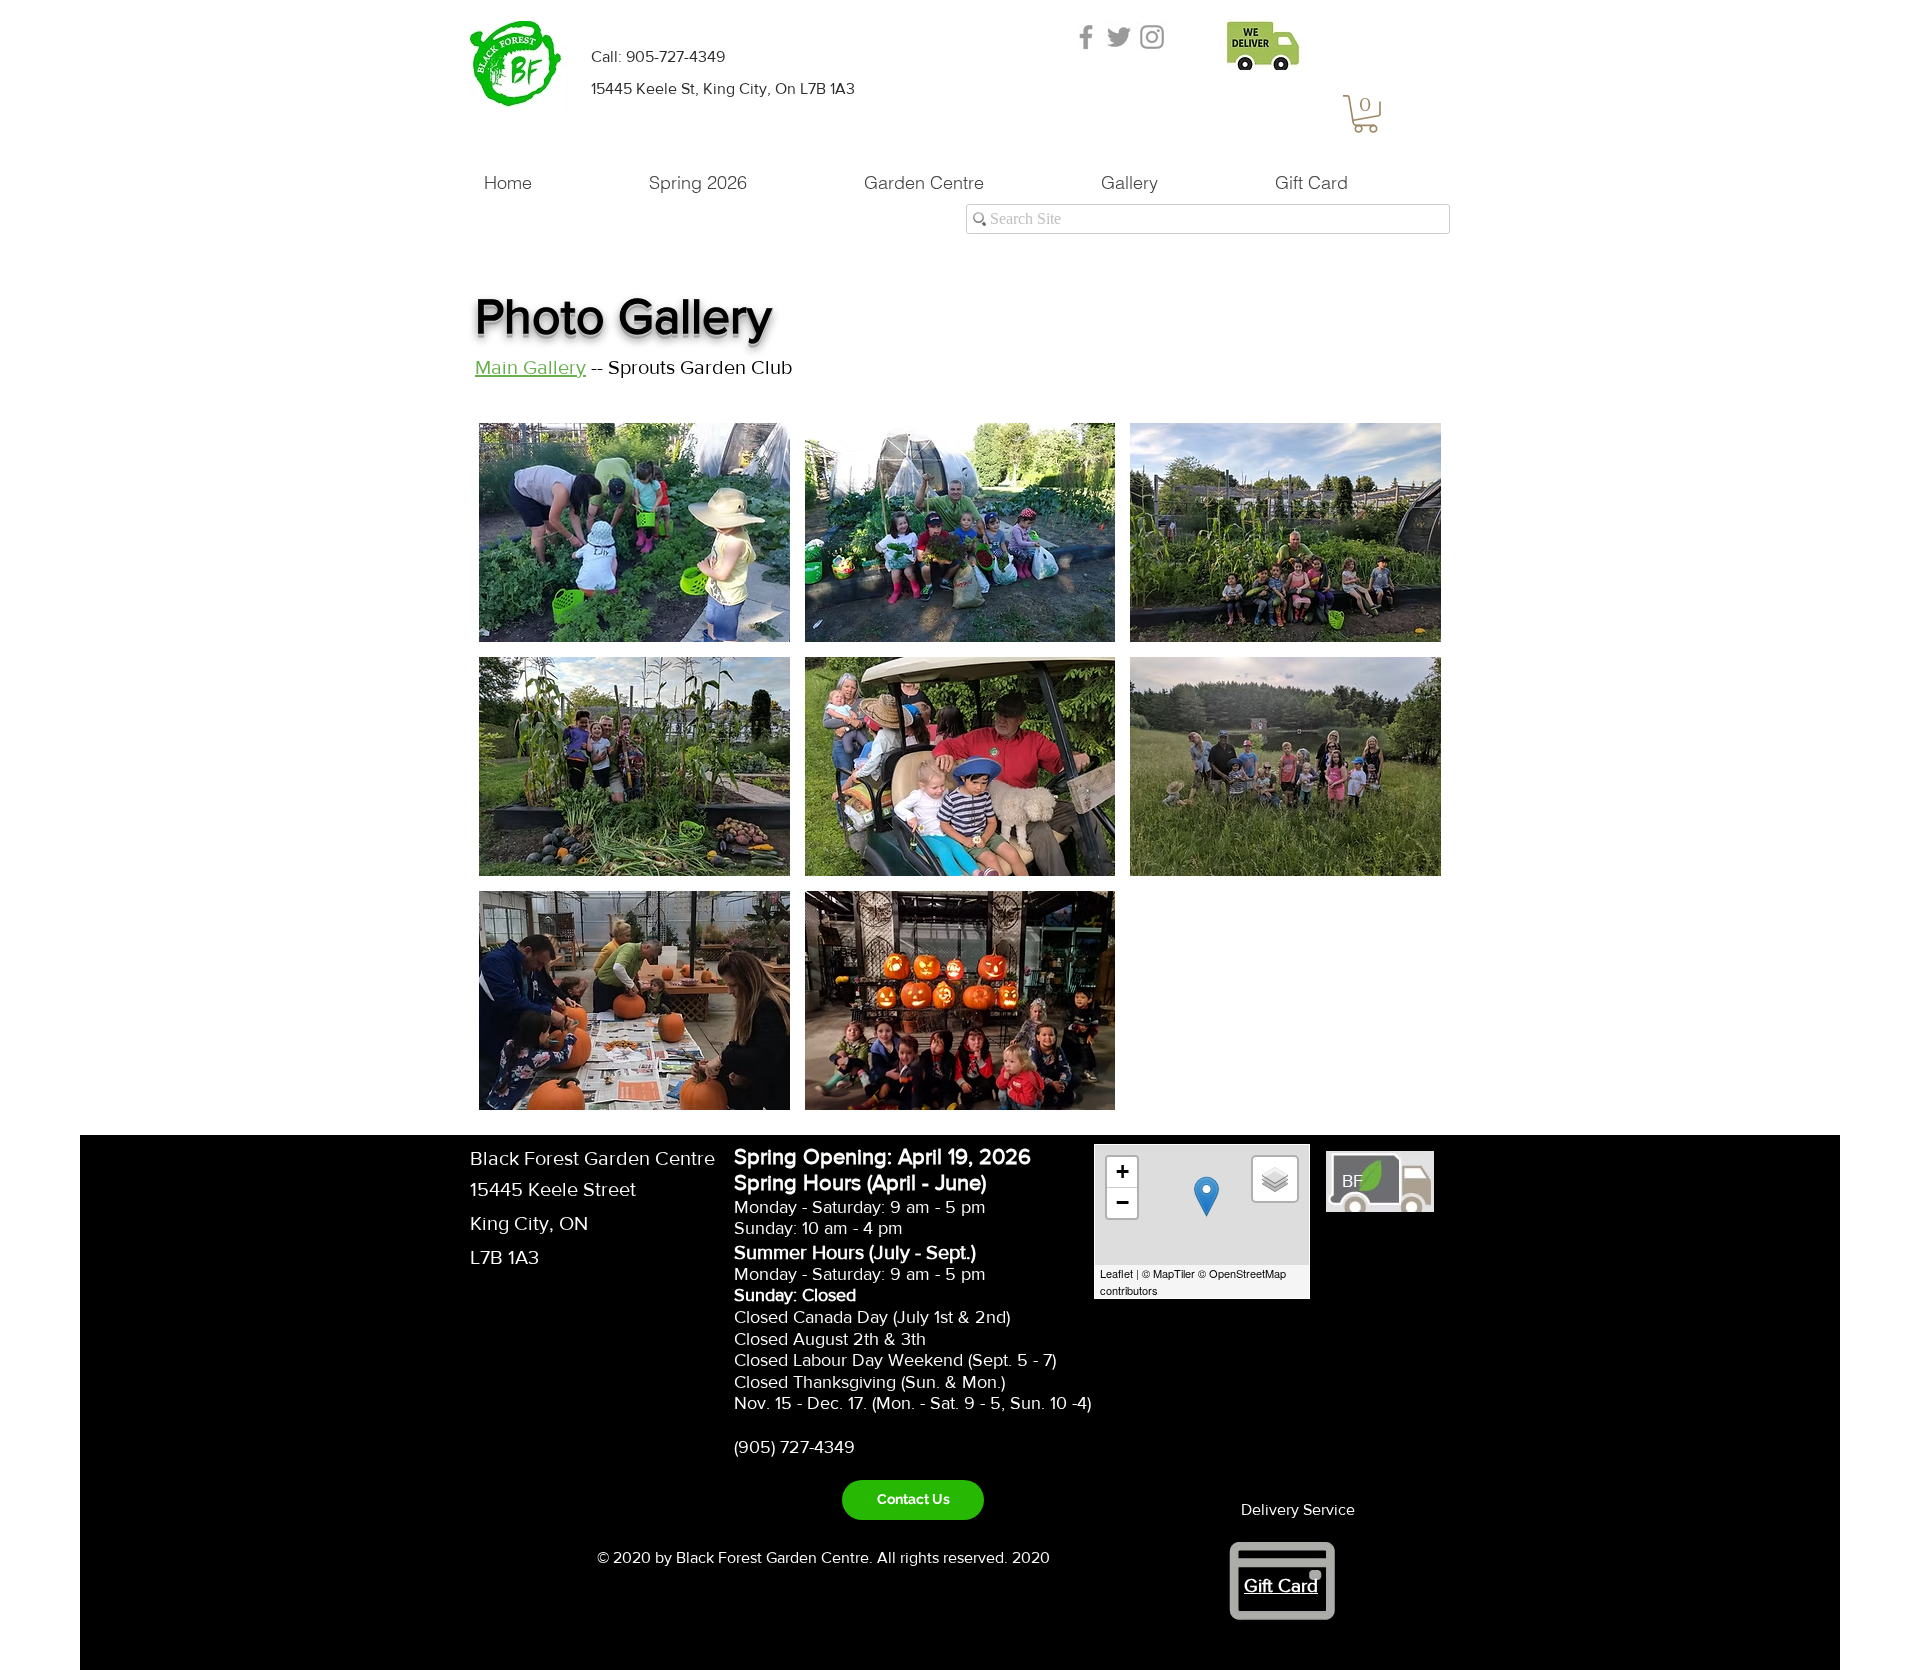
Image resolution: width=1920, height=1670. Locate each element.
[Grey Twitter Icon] (1119, 37)
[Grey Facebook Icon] (1086, 37)
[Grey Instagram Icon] (1152, 37)
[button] (1365, 114)
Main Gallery (530, 367)
